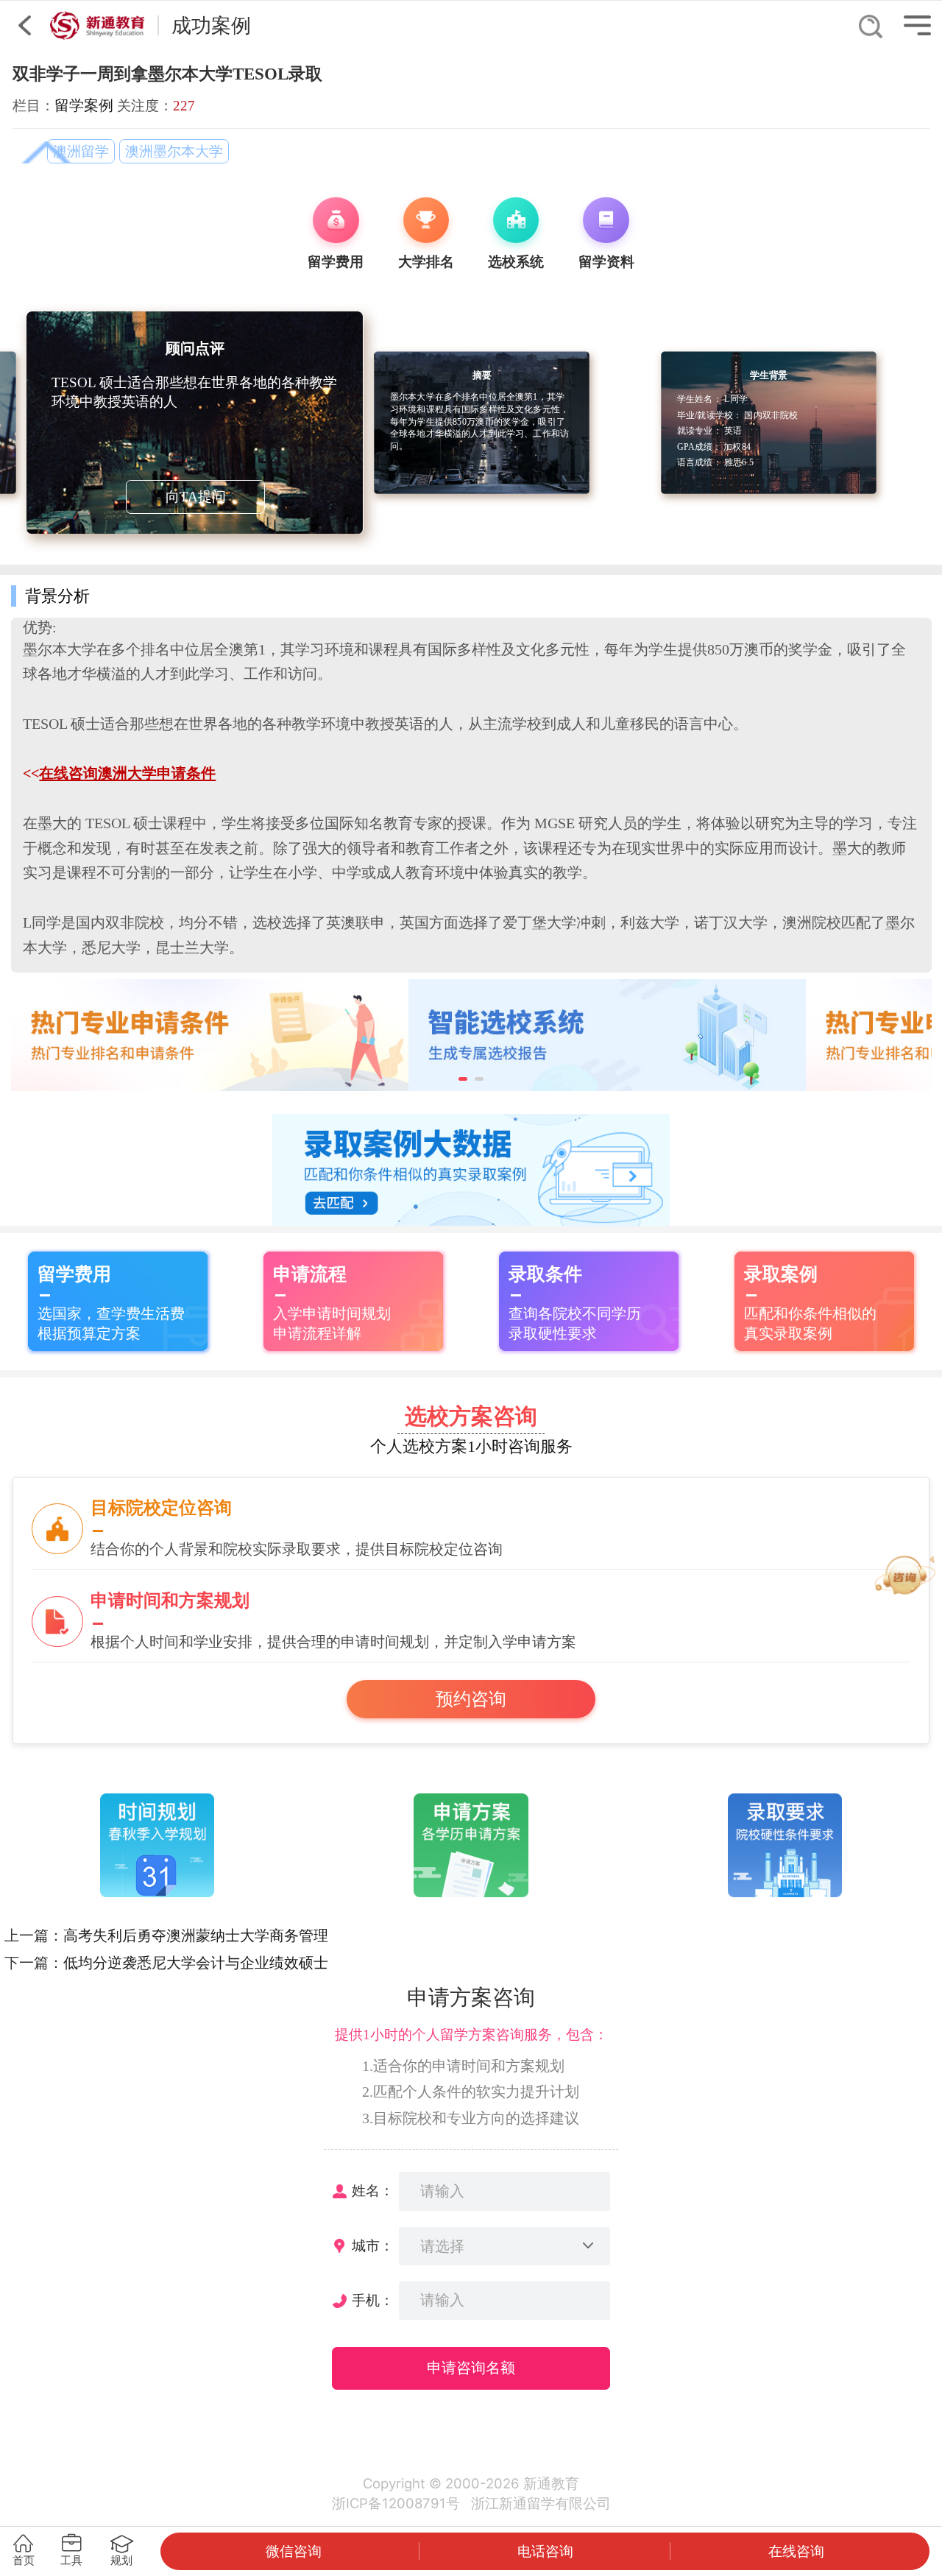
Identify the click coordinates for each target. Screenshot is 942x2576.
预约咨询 (471, 1699)
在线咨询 (796, 2551)
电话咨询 (545, 2551)
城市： (373, 2246)
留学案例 (84, 105)
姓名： (373, 2191)
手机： (373, 2300)
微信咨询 (294, 2551)
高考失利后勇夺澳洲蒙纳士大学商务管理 (196, 1935)
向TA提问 (196, 497)
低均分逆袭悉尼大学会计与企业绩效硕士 (196, 1963)
